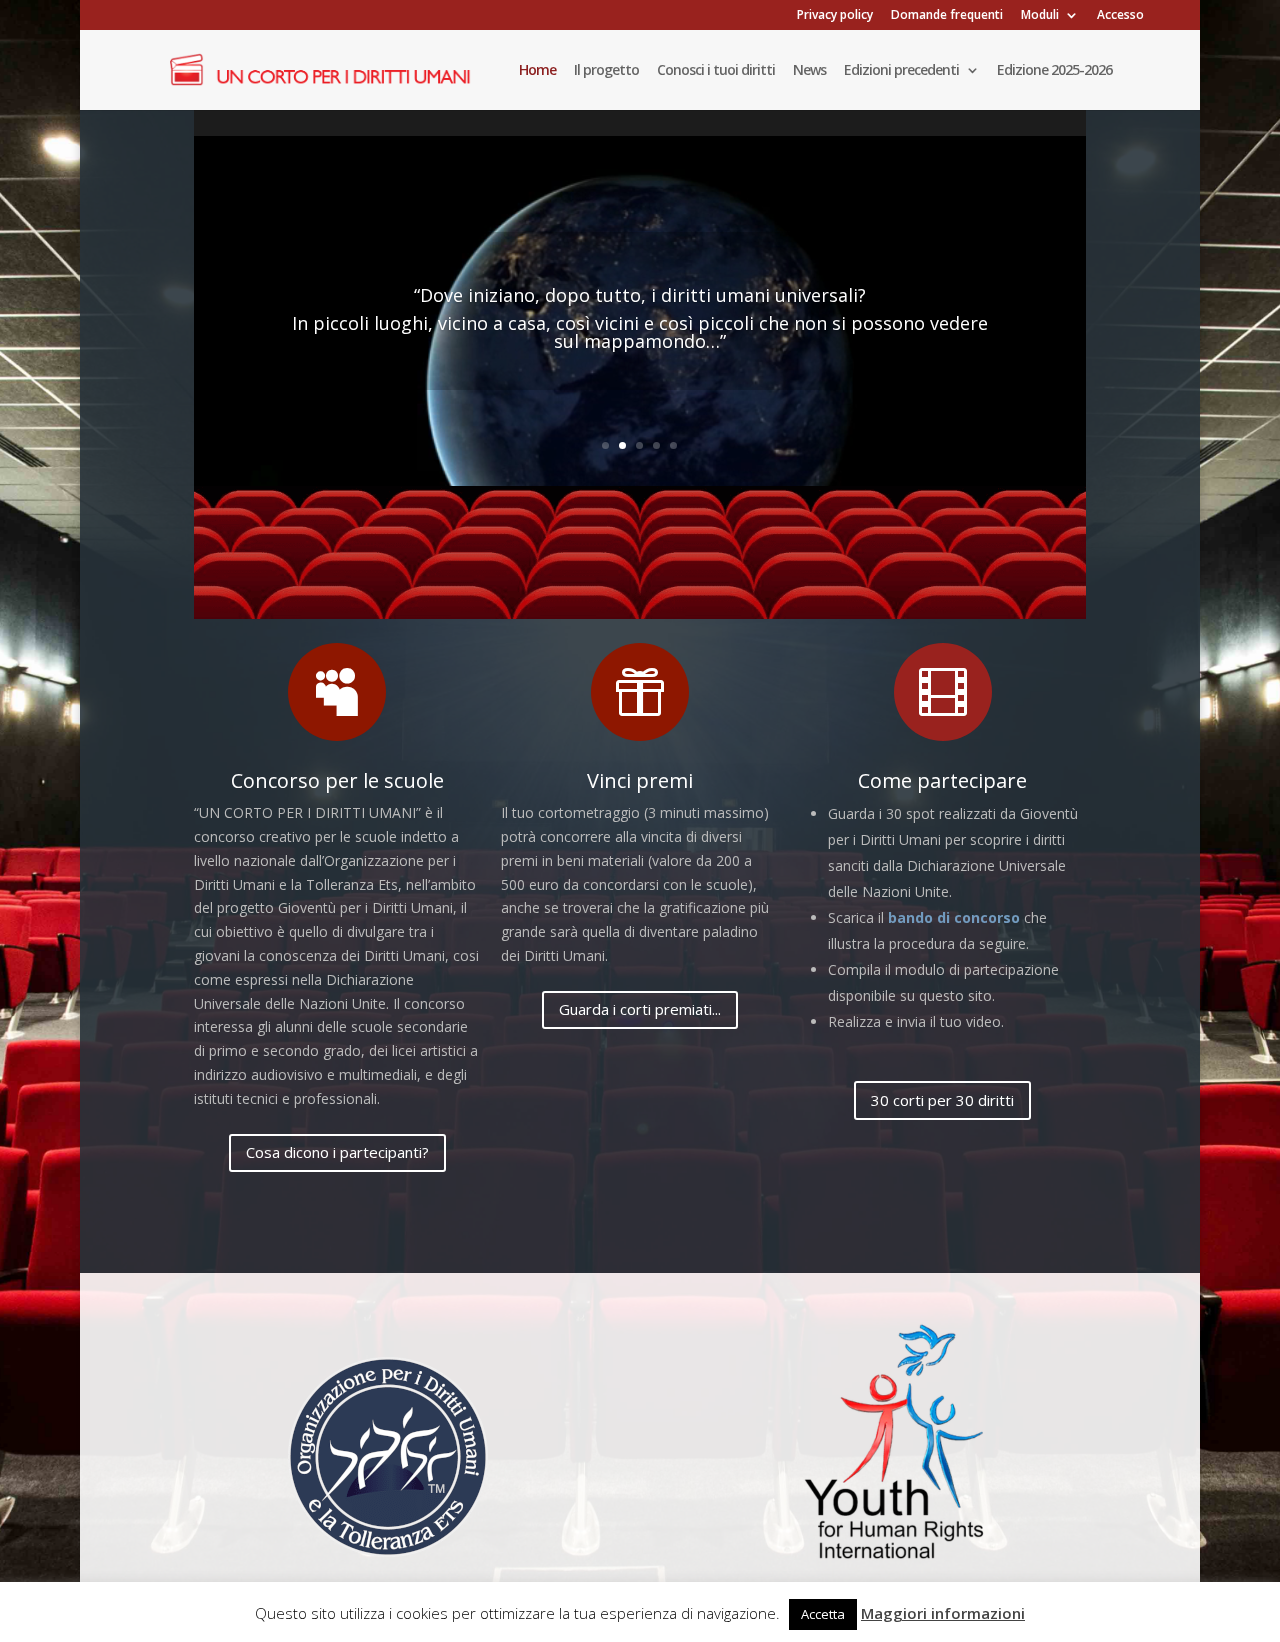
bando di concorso (954, 917)
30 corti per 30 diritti (942, 1100)
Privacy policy (835, 16)
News (809, 71)
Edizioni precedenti (901, 71)
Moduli (1040, 16)
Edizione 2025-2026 (1054, 71)
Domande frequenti (947, 16)
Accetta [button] (823, 1614)
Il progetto (606, 71)
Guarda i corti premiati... (640, 1009)
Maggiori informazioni (943, 1613)
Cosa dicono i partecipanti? (337, 1152)
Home (537, 71)
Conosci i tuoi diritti (716, 71)
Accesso (1120, 16)
